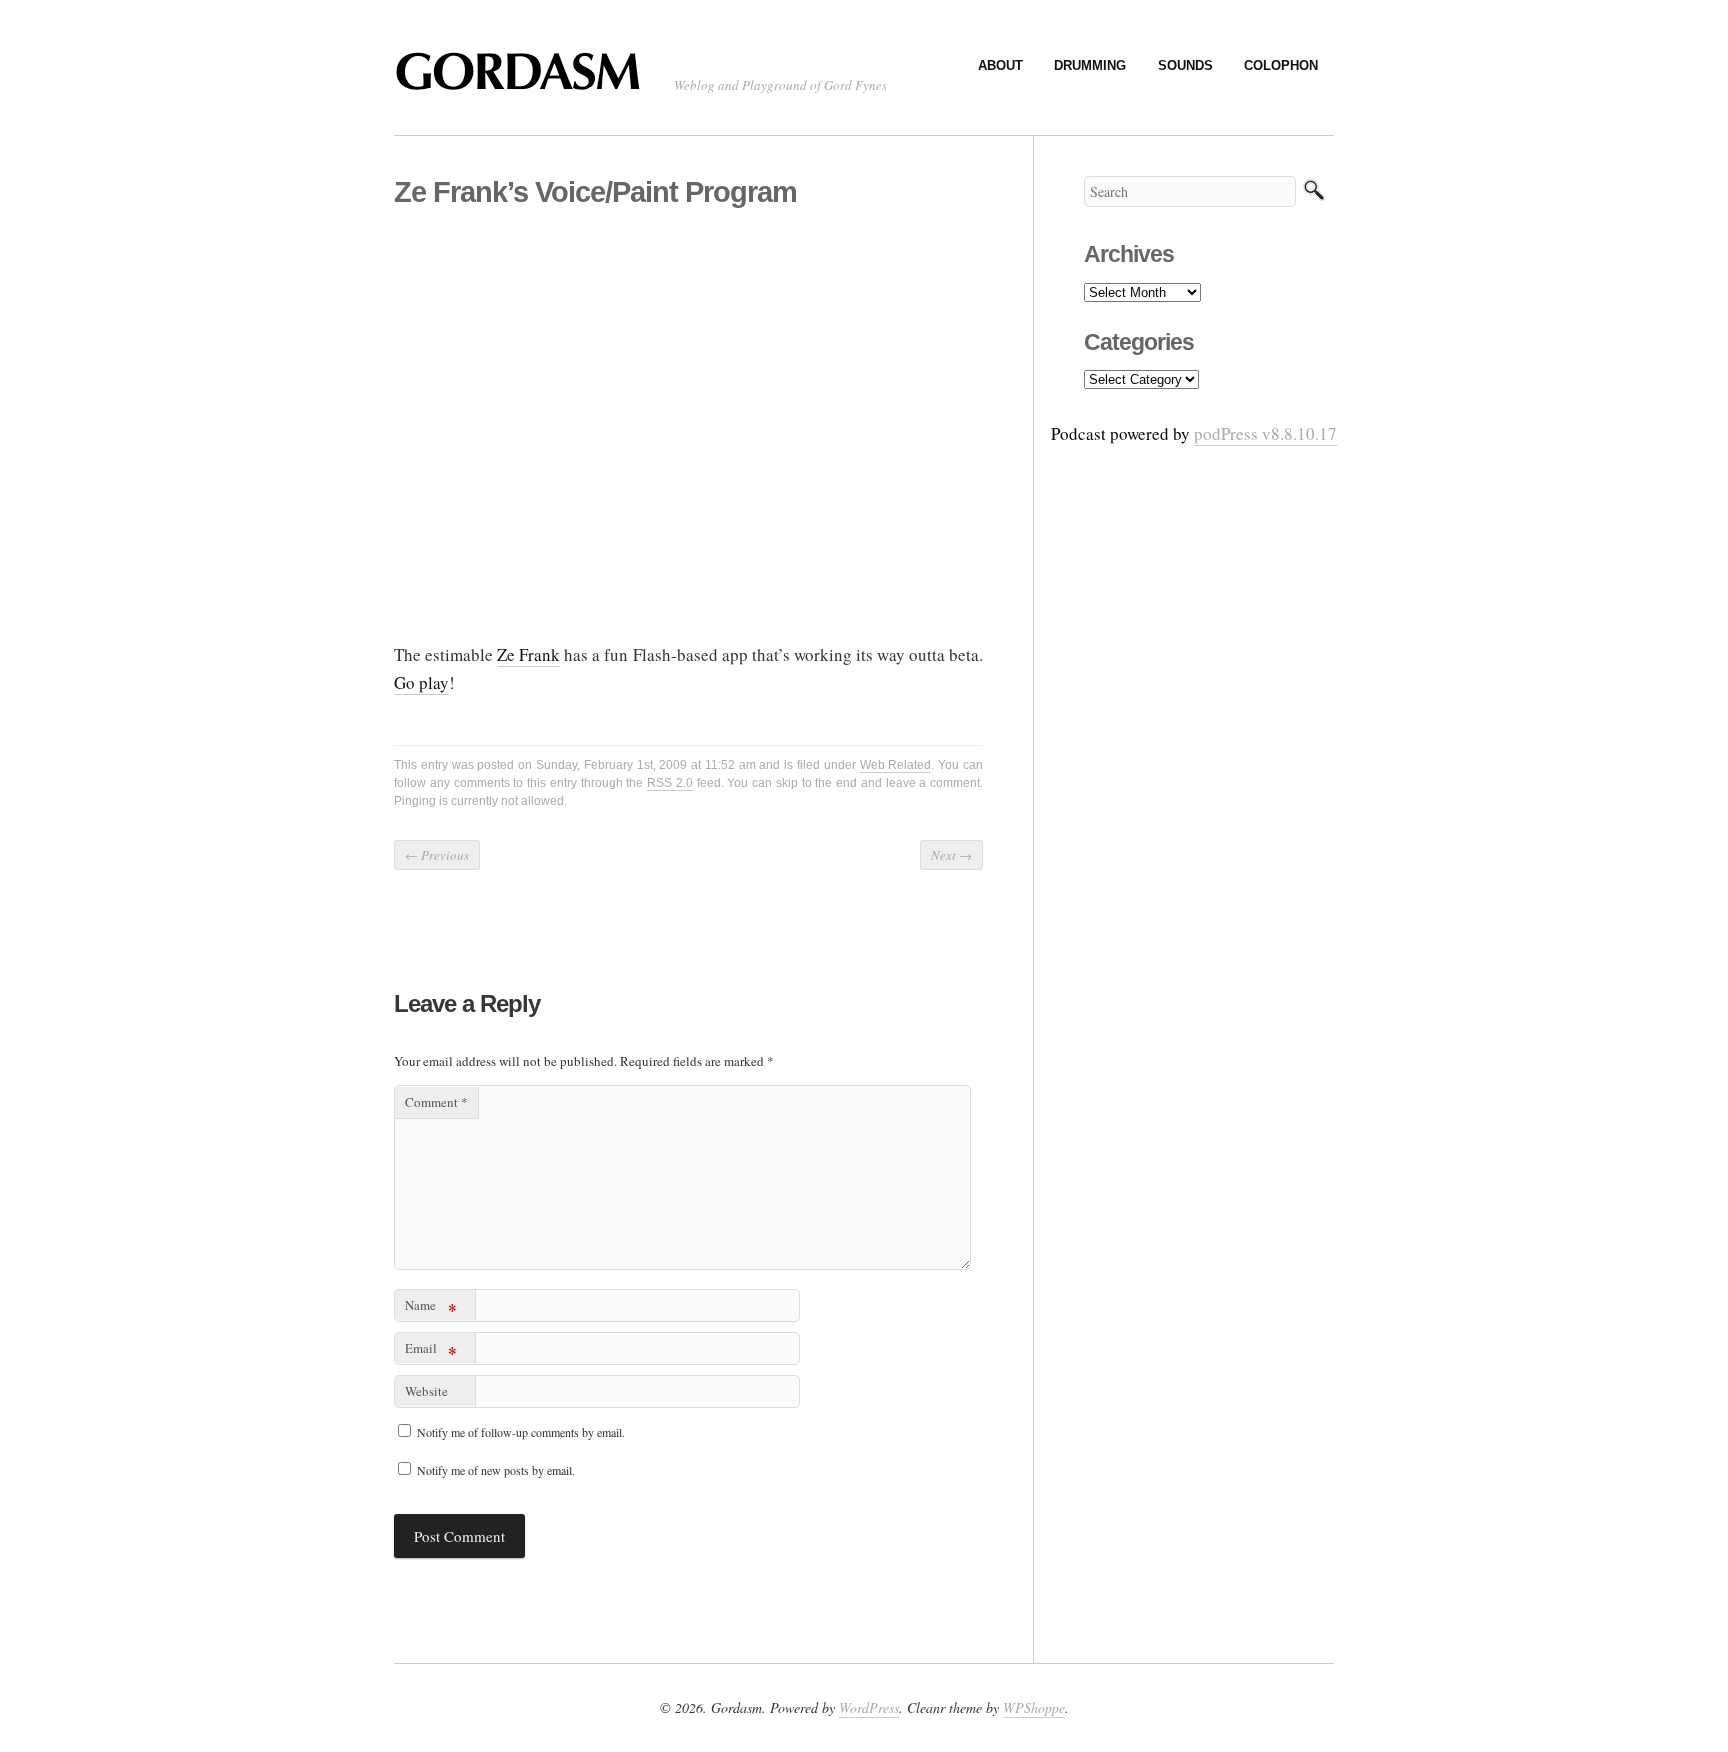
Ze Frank (528, 654)
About (1000, 65)
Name (431, 1308)
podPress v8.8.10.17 (1265, 433)
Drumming (1090, 65)
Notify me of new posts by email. (496, 1470)
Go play (421, 682)
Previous (437, 855)
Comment (436, 1102)
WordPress (869, 1707)
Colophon (1281, 65)
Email (431, 1351)
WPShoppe (1034, 1707)
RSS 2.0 (670, 783)
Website (426, 1391)
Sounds (1185, 65)
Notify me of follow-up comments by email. (521, 1432)
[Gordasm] (524, 81)
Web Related (896, 765)
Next (951, 855)
